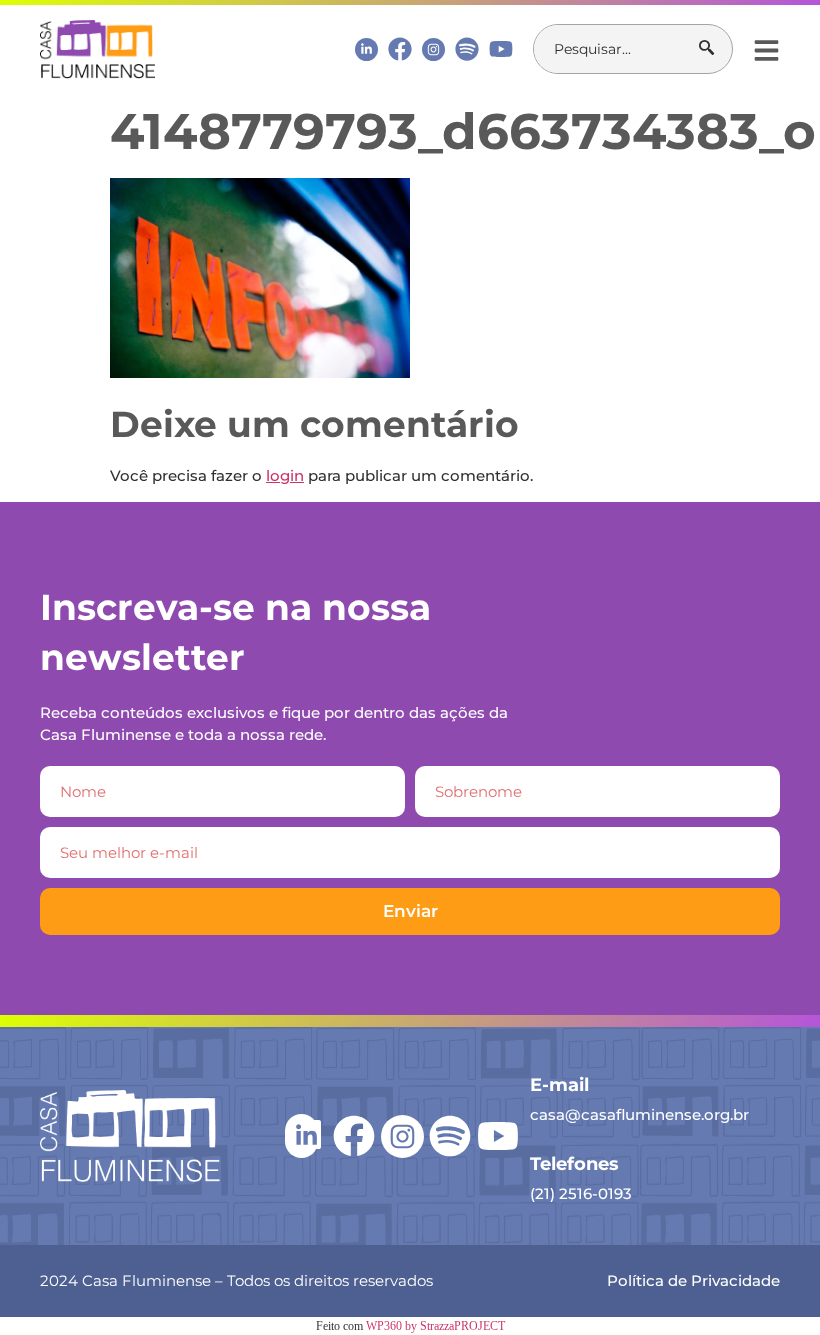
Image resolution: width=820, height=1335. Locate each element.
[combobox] (616, 49)
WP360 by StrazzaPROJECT (435, 1326)
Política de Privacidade (693, 1280)
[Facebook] (400, 49)
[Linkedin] (366, 48)
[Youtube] (501, 49)
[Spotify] (467, 49)
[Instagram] (433, 49)
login (285, 475)
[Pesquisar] (715, 49)
